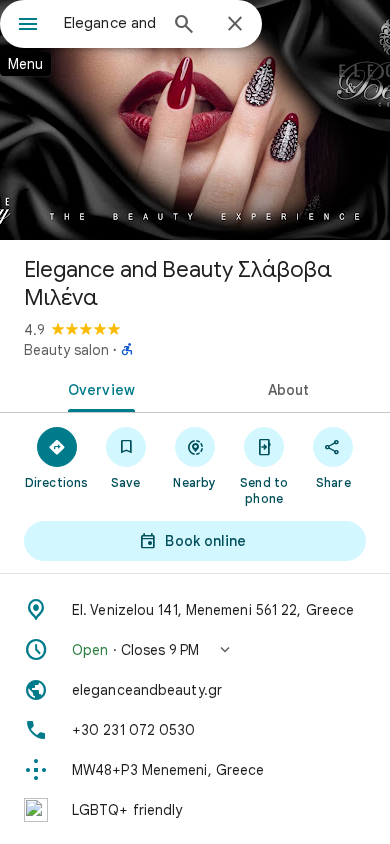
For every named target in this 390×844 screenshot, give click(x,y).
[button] (195, 650)
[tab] (97, 388)
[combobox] (110, 23)
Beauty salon (66, 350)
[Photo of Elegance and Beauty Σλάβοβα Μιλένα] (195, 120)
